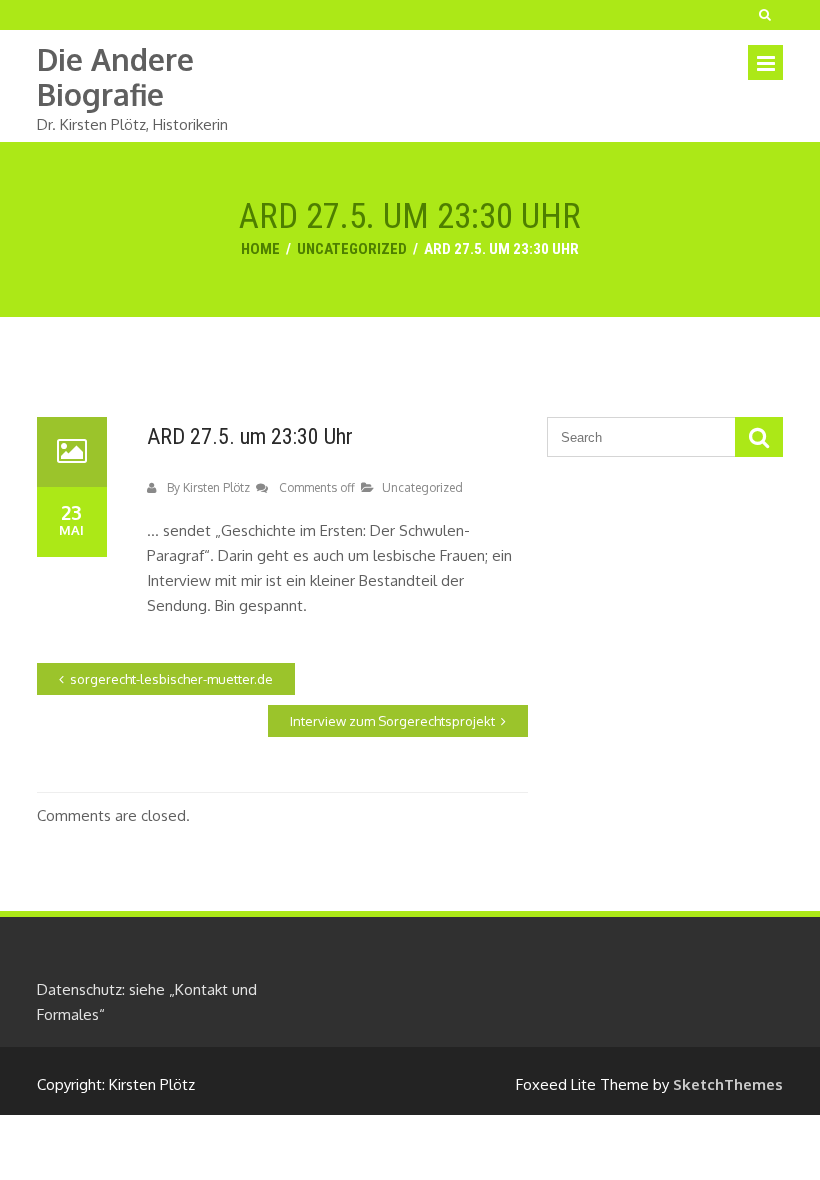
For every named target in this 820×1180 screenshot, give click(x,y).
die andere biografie (115, 77)
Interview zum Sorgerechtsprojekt (392, 721)
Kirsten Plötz (216, 487)
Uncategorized (352, 249)
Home (260, 249)
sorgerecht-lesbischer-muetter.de (171, 679)
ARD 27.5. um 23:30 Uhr (250, 436)
